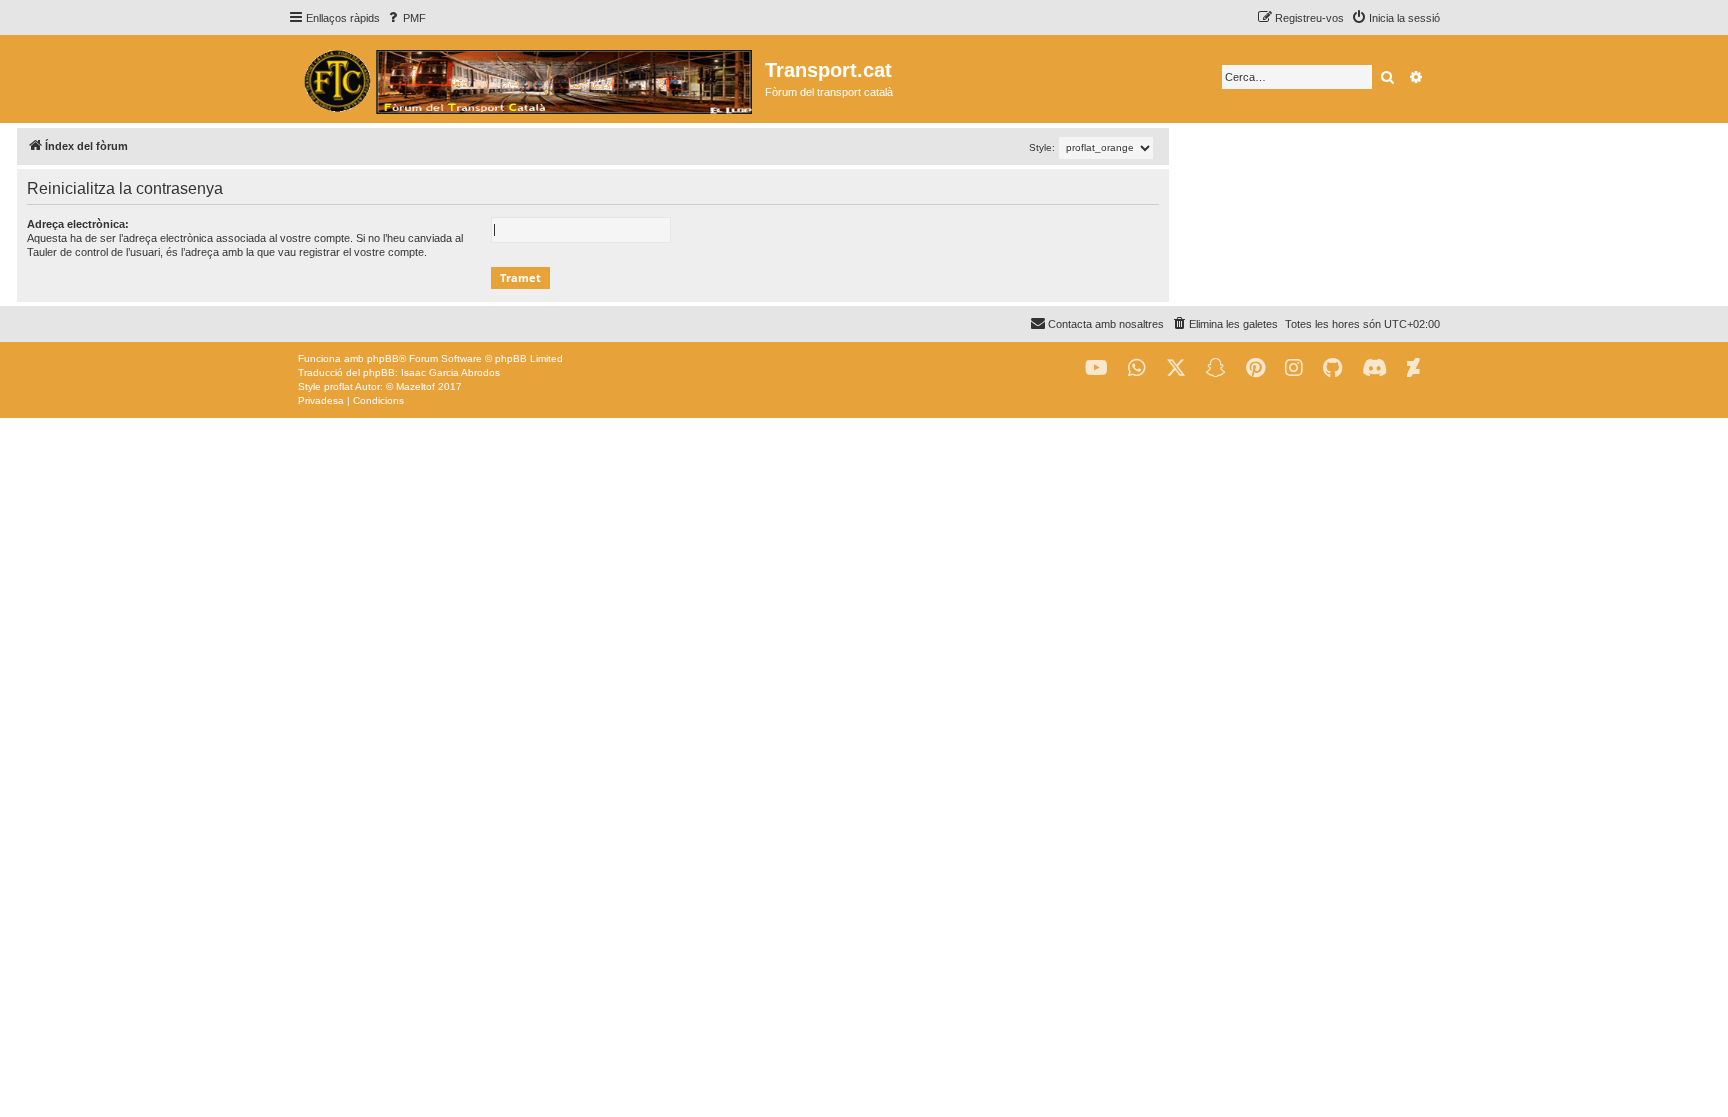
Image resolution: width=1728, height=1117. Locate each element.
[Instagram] (1294, 368)
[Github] (1332, 368)
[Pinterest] (1255, 368)
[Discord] (1374, 368)
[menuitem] (405, 18)
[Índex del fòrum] (526, 79)
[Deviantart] (1413, 368)
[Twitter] (1176, 368)
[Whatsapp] (1137, 368)
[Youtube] (1096, 368)
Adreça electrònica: (78, 224)
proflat (338, 386)
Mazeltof (415, 386)
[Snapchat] (1216, 368)
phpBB (383, 358)
